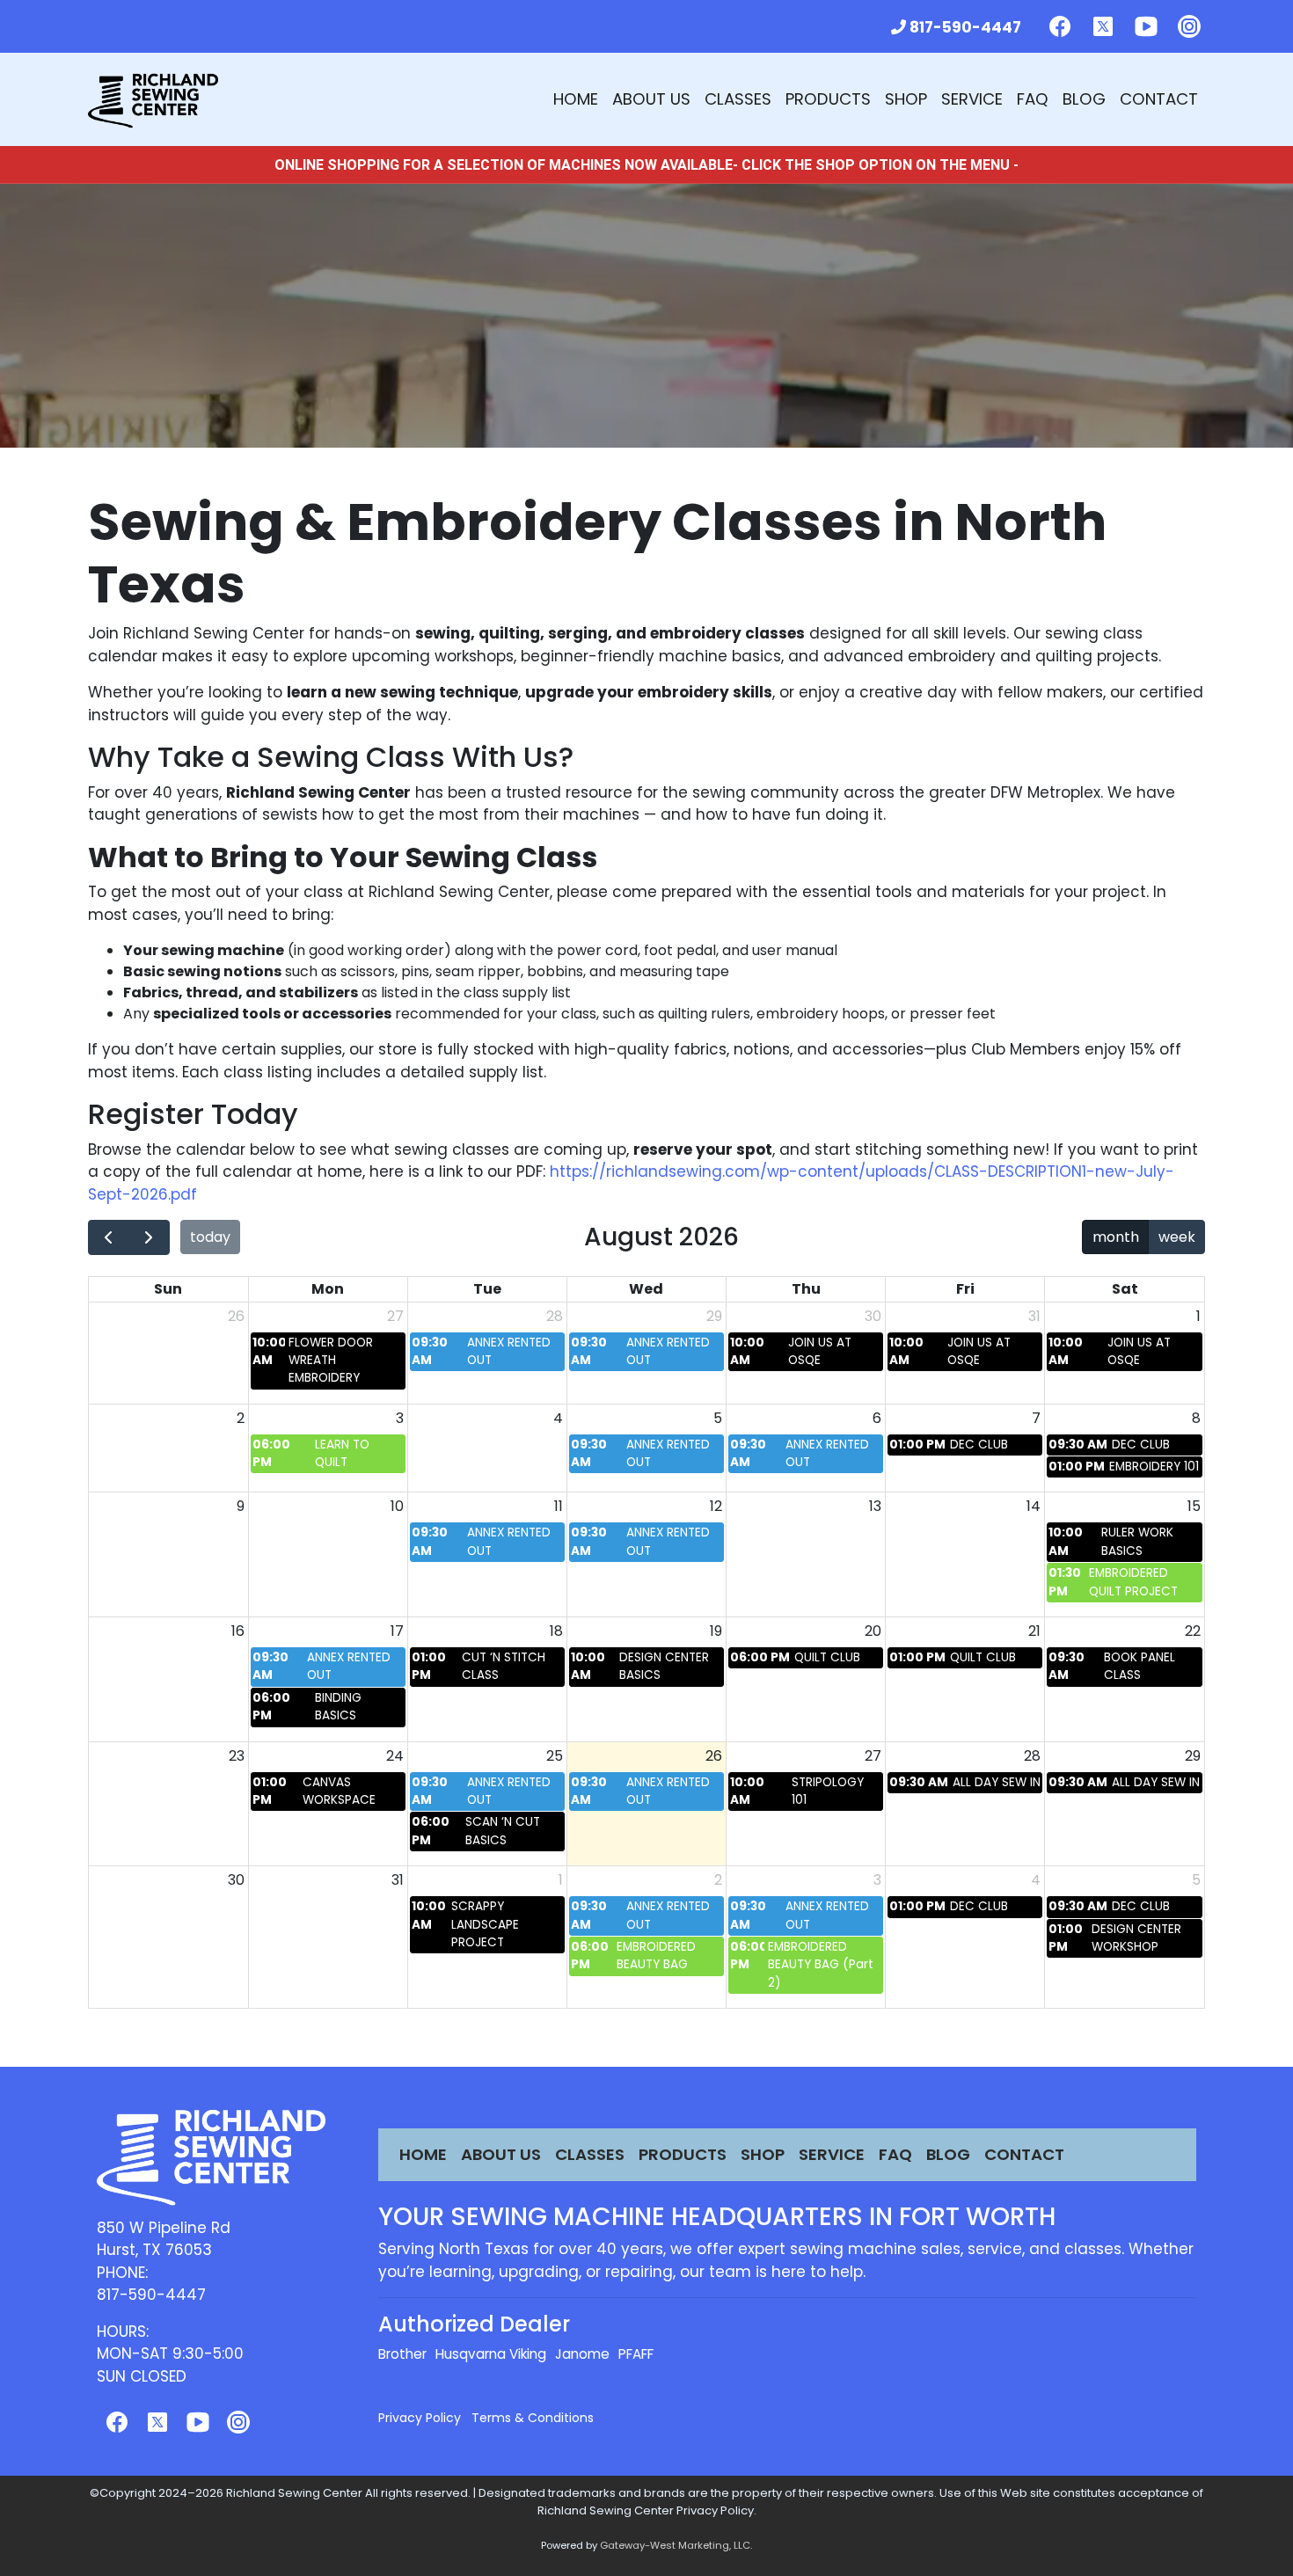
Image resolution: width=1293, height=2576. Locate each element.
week (1177, 1237)
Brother (402, 2354)
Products (828, 99)
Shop (906, 99)
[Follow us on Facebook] (1060, 26)
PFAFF (636, 2354)
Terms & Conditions (533, 2418)
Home (576, 99)
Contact (1159, 99)
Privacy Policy (420, 2418)
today (210, 1237)
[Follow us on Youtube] (1146, 26)
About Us (651, 99)
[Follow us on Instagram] (1189, 26)
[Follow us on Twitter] (1103, 26)
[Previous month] (109, 1237)
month (1116, 1237)
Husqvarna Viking (491, 2354)
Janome (582, 2354)
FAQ (1033, 99)
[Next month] (149, 1237)
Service (972, 99)
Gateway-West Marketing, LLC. (676, 2545)
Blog (1084, 99)
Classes (738, 99)
